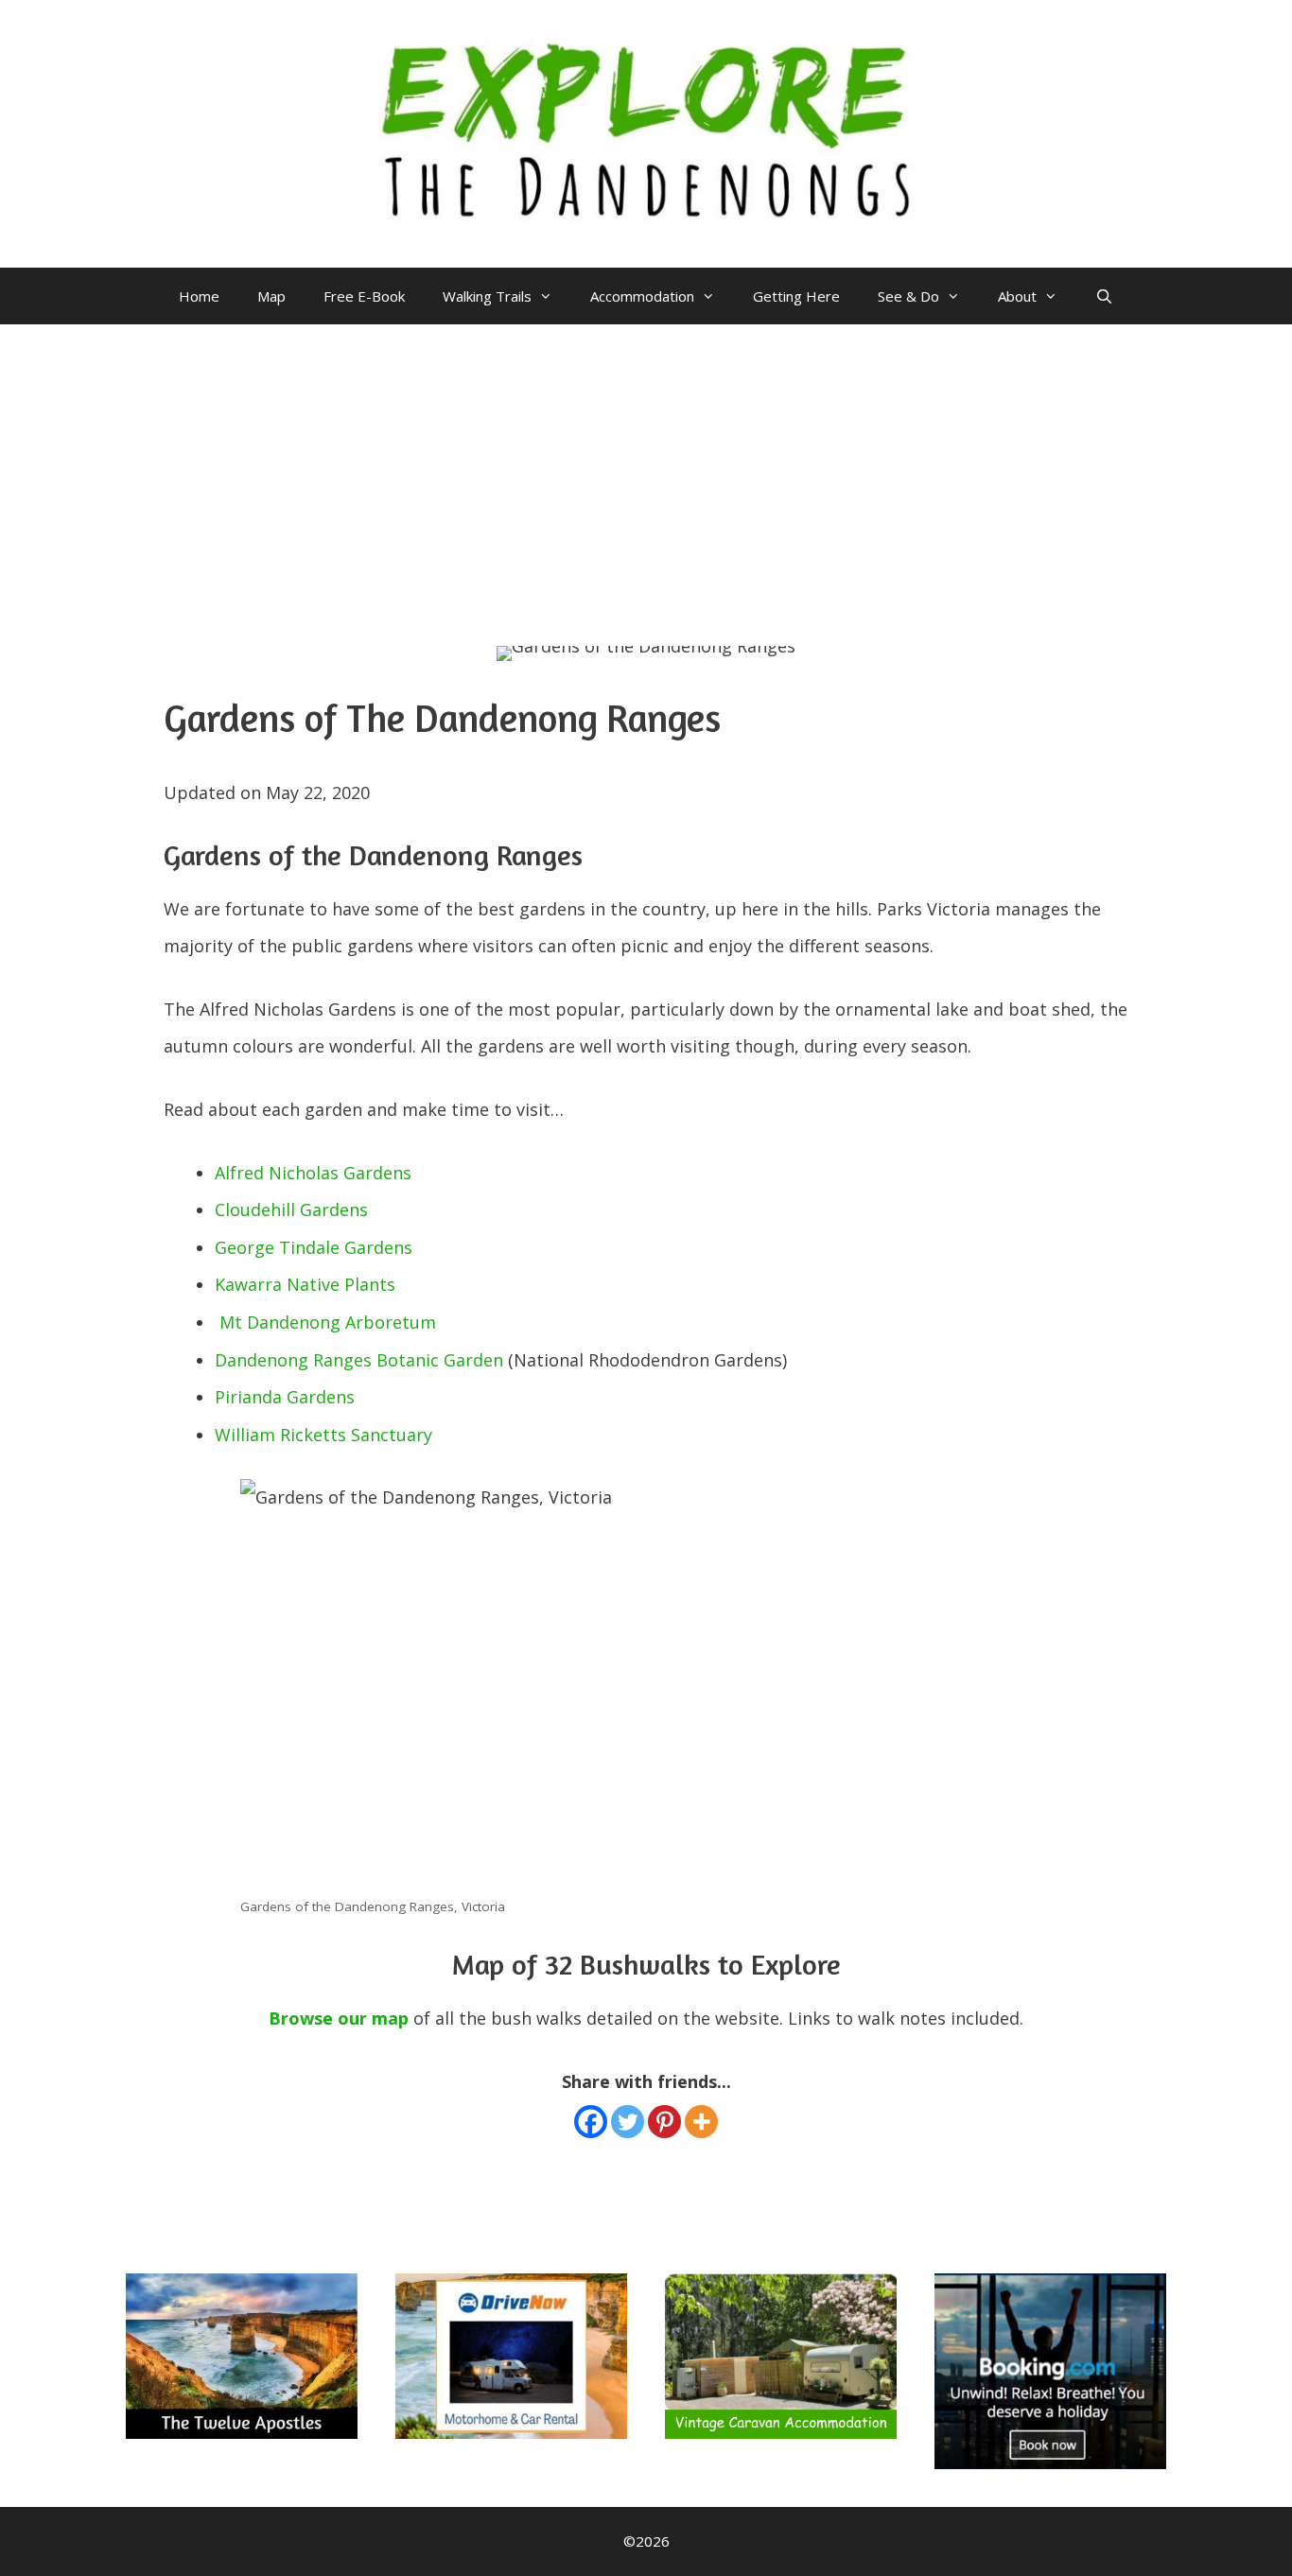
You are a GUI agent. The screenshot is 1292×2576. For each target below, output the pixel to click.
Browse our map (339, 2018)
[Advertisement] (646, 466)
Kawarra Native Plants (305, 1284)
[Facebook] (591, 2122)
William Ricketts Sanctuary (323, 1435)
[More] (701, 2122)
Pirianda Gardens (285, 1397)
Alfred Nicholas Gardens (313, 1173)
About (1017, 296)
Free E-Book (364, 296)
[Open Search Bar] (1104, 296)
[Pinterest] (664, 2122)
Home (199, 296)
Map (271, 296)
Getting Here (796, 296)
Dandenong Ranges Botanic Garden (359, 1360)
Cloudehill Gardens (291, 1210)
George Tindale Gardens (314, 1247)
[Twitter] (628, 2122)
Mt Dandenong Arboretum (328, 1322)
